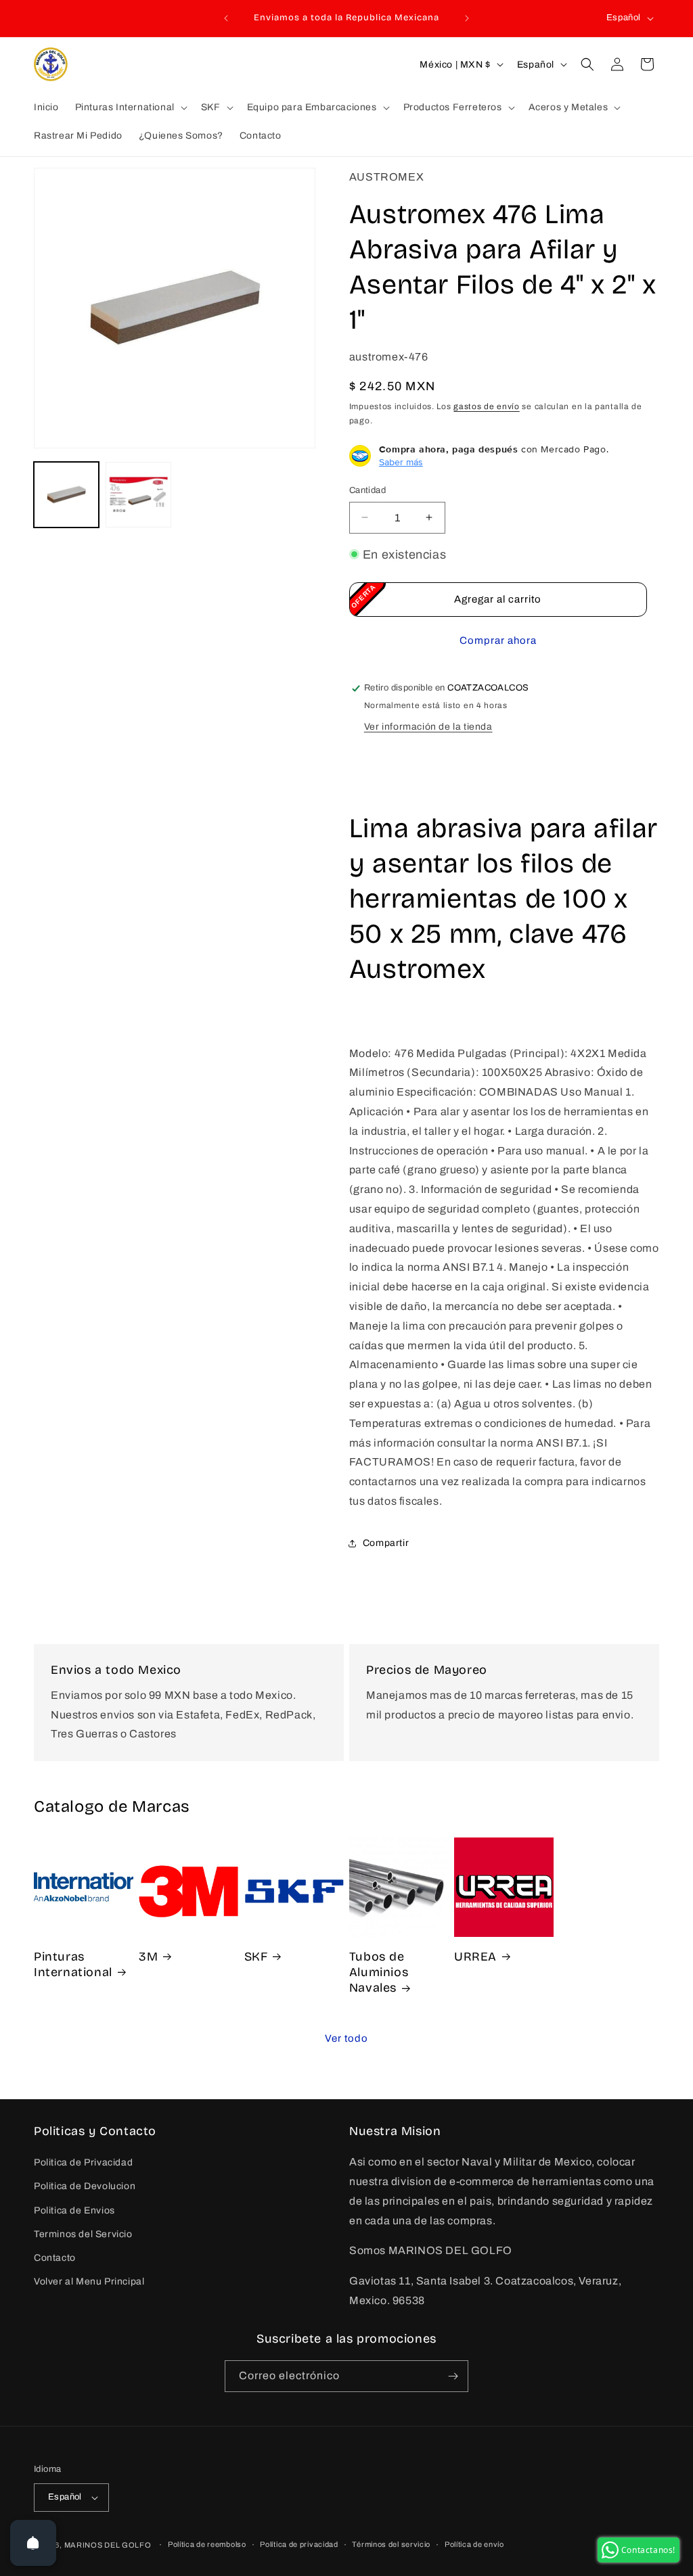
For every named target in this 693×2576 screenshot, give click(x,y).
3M (148, 1957)
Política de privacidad (299, 2544)
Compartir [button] (386, 1543)
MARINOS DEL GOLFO (108, 2545)
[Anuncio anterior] (226, 18)
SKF (256, 1957)
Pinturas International (73, 1964)
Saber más (401, 462)
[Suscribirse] (453, 2376)
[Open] (33, 2543)
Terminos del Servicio (83, 2234)
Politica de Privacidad (83, 2162)
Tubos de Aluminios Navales (379, 1972)
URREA (475, 1957)
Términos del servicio (391, 2544)
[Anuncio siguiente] (467, 18)
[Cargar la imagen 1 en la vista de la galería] (66, 494)
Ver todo (346, 2038)
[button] (130, 108)
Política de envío (474, 2544)
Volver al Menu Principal (89, 2281)
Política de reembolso (207, 2544)
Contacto (55, 2258)
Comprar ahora (498, 640)
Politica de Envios (74, 2210)
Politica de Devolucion (85, 2186)
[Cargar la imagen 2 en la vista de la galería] (138, 494)
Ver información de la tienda (428, 727)
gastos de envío (487, 406)
